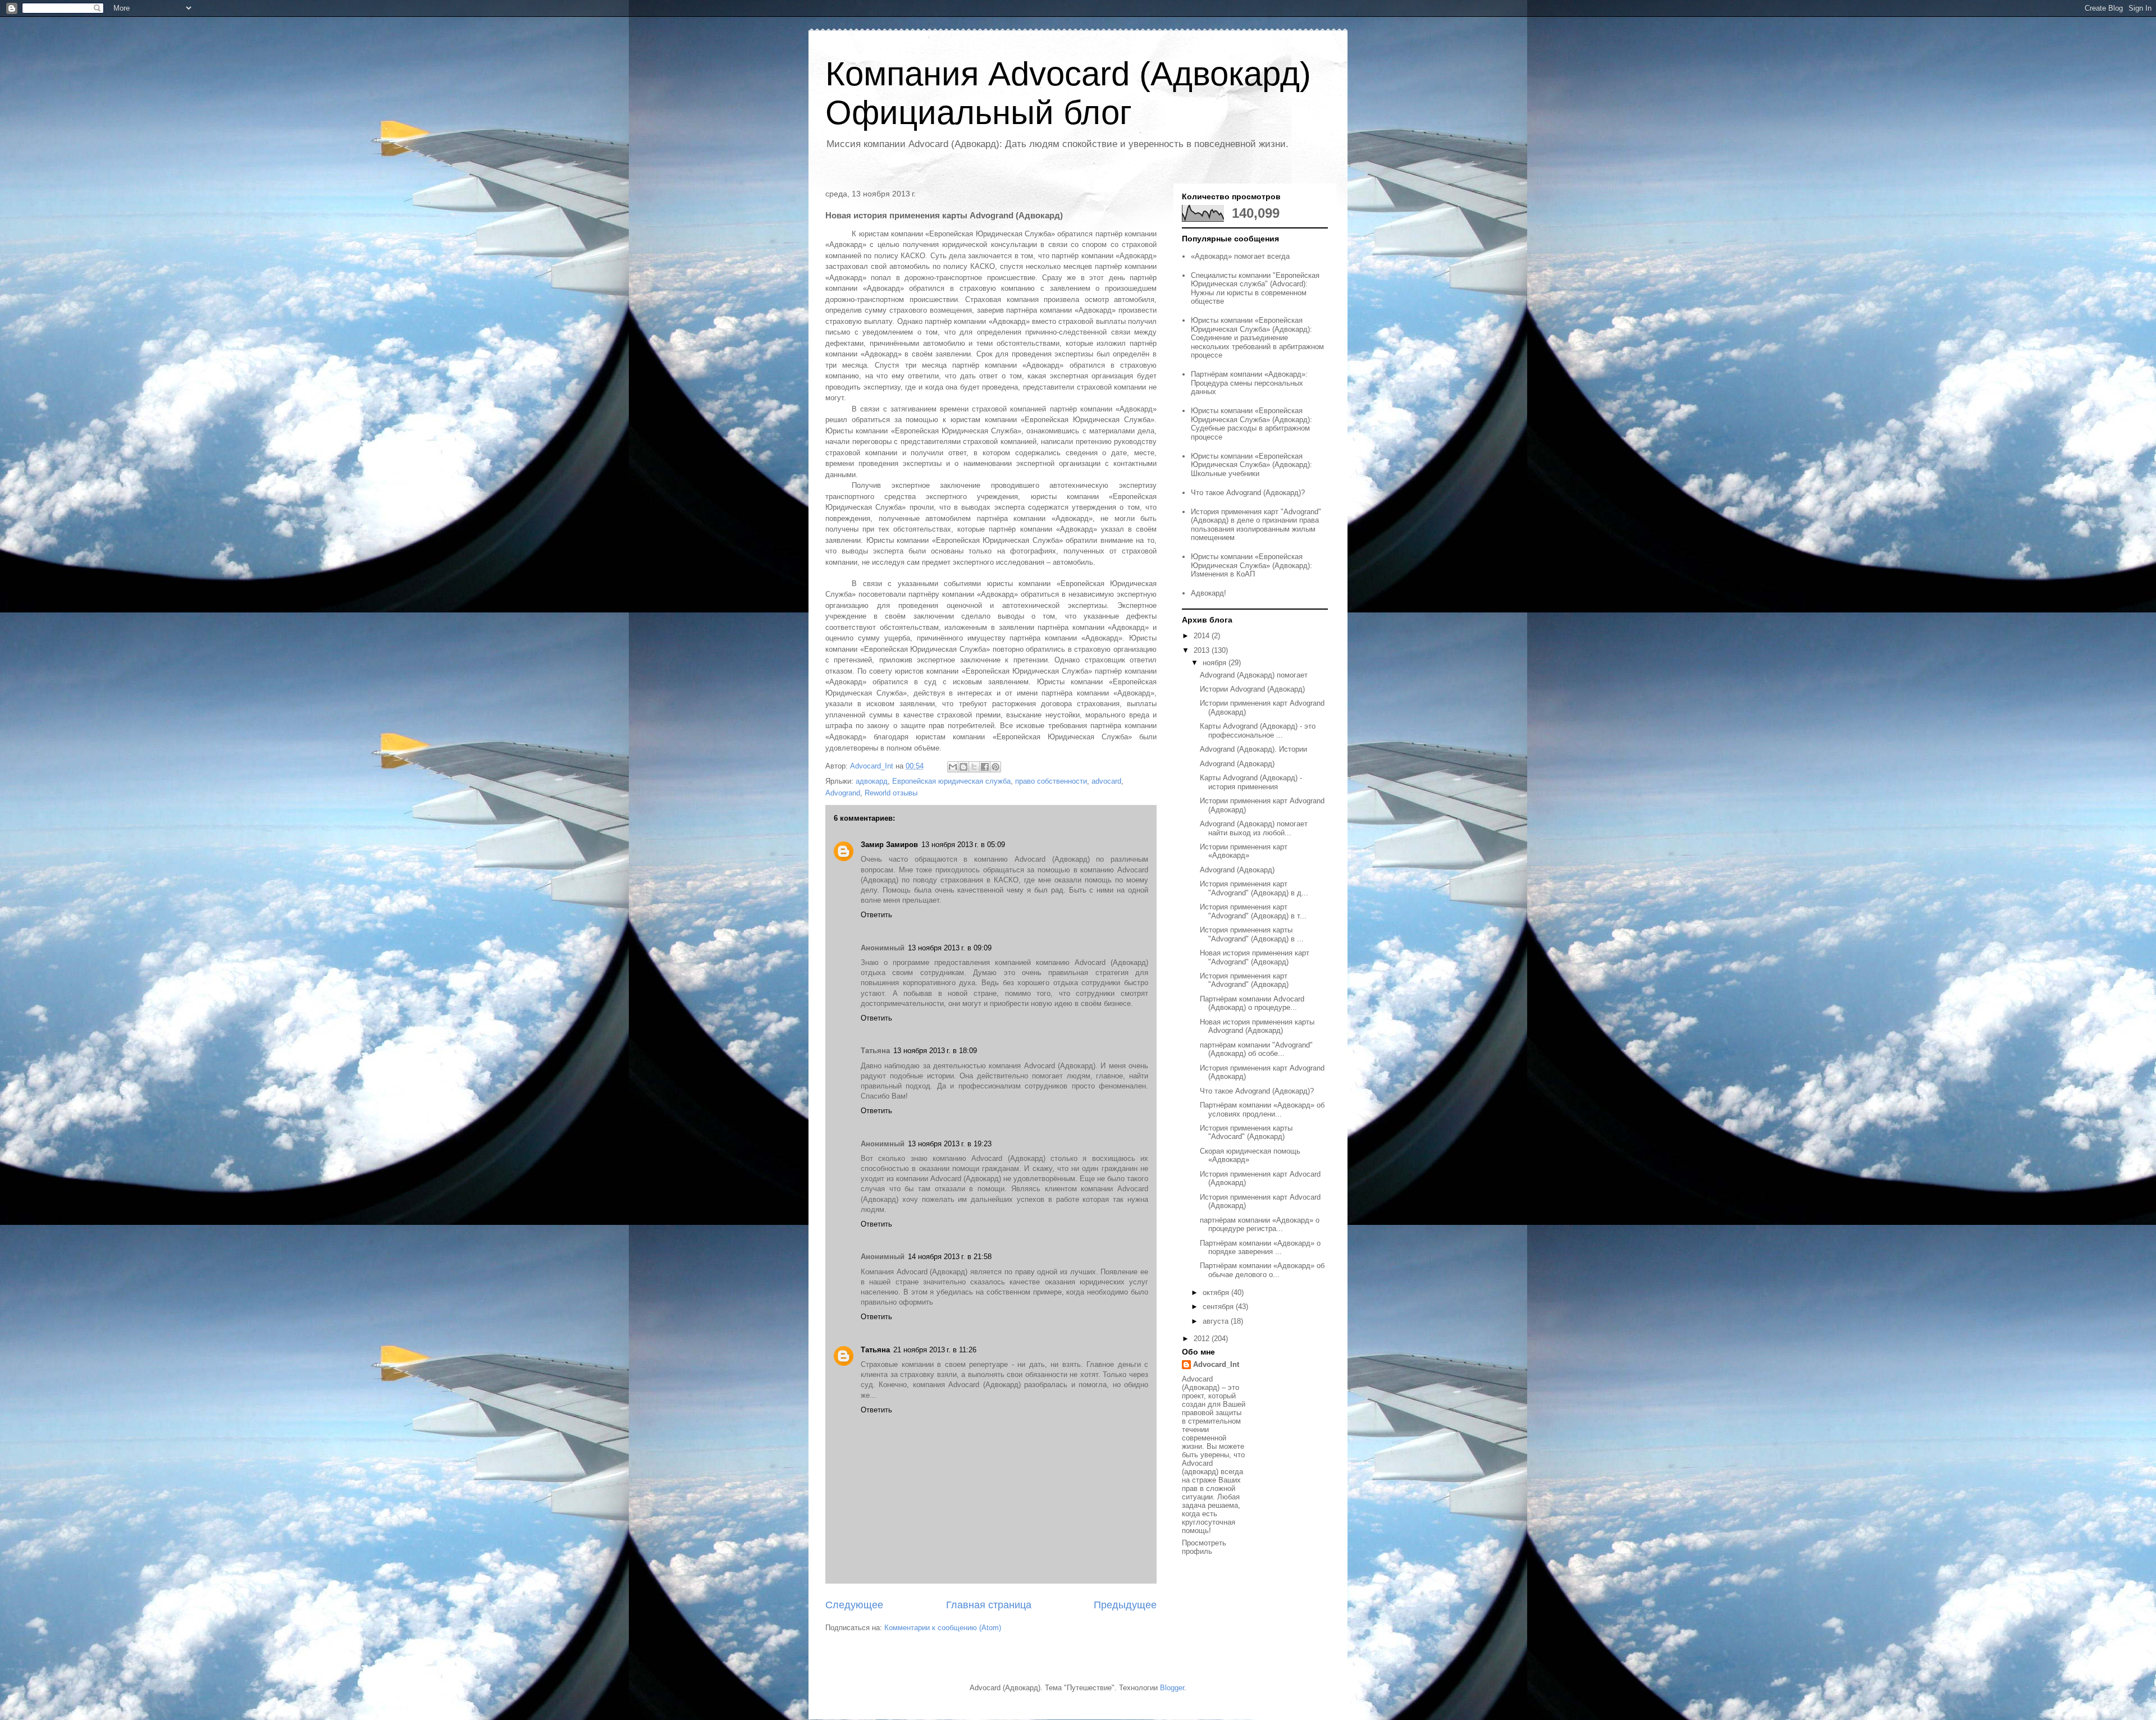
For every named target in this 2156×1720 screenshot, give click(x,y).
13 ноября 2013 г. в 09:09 (950, 948)
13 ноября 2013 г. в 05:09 (963, 845)
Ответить (876, 915)
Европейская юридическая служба (951, 781)
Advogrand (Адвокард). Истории (1253, 749)
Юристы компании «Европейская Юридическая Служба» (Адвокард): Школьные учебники (1251, 465)
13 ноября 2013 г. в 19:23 (950, 1144)
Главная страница (989, 1605)
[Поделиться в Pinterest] (995, 767)
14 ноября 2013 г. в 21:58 (950, 1257)
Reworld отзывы (891, 793)
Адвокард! (1209, 593)
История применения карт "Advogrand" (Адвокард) (1244, 980)
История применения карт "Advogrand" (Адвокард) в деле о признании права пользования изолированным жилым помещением (1256, 525)
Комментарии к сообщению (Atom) (943, 1628)
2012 (1203, 1339)
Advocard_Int (1216, 1364)
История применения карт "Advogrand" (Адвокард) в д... (1254, 888)
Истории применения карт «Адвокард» (1244, 851)
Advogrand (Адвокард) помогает (1254, 675)
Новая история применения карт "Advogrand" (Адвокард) (1255, 957)
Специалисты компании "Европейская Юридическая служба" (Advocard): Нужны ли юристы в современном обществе (1255, 289)
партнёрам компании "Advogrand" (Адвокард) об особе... (1256, 1049)
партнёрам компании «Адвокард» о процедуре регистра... (1260, 1225)
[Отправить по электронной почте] (953, 767)
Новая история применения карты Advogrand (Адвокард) (1257, 1026)
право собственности (1051, 781)
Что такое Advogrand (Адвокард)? (1248, 493)
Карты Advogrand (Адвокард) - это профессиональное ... (1258, 731)
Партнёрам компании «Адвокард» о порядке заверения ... (1260, 1248)
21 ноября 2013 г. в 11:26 (935, 1350)
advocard (1106, 781)
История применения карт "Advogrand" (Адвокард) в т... (1253, 911)
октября (1217, 1293)
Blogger (1172, 1688)
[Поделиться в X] (974, 767)
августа (1217, 1321)
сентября (1219, 1307)
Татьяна (875, 1350)
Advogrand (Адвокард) (1237, 764)
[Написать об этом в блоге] (963, 767)
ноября (1216, 663)
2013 (1203, 650)
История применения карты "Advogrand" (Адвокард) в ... (1252, 934)
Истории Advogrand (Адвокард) (1252, 689)
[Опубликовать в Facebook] (985, 767)
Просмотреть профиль (1204, 1547)
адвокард (872, 781)
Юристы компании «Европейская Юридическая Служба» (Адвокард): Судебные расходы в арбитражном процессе (1251, 424)
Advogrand (843, 793)
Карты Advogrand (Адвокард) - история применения (1251, 782)
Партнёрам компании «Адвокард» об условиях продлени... (1262, 1110)
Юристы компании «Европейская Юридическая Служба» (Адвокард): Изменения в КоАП (1251, 565)
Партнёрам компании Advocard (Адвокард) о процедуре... (1252, 1003)
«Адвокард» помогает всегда (1240, 256)
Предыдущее (1125, 1605)
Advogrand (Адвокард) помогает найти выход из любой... (1254, 828)
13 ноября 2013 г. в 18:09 (935, 1051)
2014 (1203, 636)
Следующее (854, 1605)
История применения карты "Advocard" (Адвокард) (1246, 1133)
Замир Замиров (889, 845)
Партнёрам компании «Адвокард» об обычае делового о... (1262, 1270)
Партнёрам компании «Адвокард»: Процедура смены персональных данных (1249, 383)
